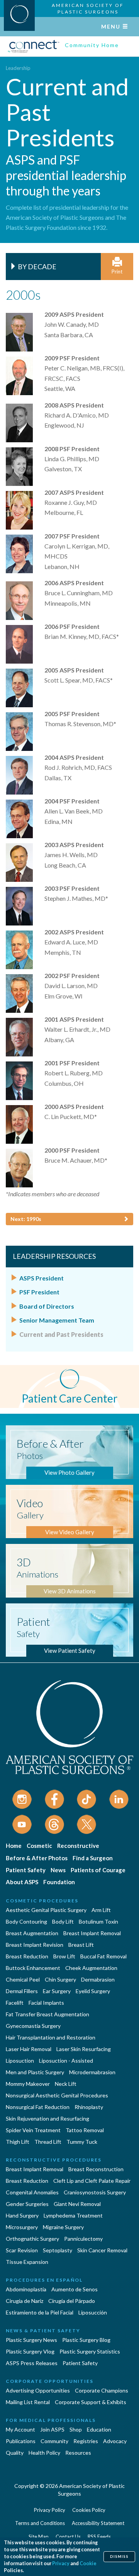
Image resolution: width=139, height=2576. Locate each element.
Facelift (15, 2003)
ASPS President (42, 1278)
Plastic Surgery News (31, 2340)
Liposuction (20, 2061)
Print (117, 272)
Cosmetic (39, 1846)
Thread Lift (48, 2142)
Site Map (39, 2537)
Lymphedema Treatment (73, 2215)
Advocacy (115, 2441)
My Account (20, 2429)
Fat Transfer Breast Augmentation (47, 2014)
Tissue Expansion (27, 2262)
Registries (86, 2441)
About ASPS (22, 1882)
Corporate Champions (102, 2390)
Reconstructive (78, 1846)
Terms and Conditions (40, 2523)
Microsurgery (22, 2227)
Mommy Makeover (28, 2084)
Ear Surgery (57, 1991)
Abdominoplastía (26, 2289)
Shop (76, 2429)
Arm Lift (101, 1910)
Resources (78, 2453)
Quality (15, 2453)
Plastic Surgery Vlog (30, 2351)
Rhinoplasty (89, 2107)
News (58, 1870)
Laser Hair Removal (29, 2049)
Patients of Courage (98, 1870)
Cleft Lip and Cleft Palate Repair (92, 2181)
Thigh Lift (18, 2142)
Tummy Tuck (82, 2142)
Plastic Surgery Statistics (90, 2351)
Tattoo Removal (85, 2130)
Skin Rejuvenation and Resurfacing (47, 2118)
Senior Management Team (57, 1320)
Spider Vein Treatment (33, 2130)
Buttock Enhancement (33, 1968)
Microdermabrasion (92, 2072)
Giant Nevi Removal (77, 2204)
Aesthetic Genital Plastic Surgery (46, 1910)
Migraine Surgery (63, 2227)
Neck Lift (66, 2084)
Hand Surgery (22, 2215)
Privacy (61, 2563)
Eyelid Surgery (93, 1991)
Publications (21, 2441)
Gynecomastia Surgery (33, 2026)
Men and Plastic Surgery (35, 2072)
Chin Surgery (60, 1979)
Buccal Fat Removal (103, 1956)
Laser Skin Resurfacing (84, 2049)
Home (14, 1846)
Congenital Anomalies (32, 2192)
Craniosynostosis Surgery (95, 2192)
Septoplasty (58, 2250)
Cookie (88, 2563)
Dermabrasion (98, 1979)
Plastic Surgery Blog (86, 2340)
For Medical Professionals (51, 2420)
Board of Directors (47, 1306)
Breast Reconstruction (96, 2169)
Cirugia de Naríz (25, 2301)
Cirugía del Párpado (72, 2301)
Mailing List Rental (28, 2402)
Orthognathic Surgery (32, 2239)
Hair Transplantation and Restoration (51, 2037)
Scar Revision (22, 2250)
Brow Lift (64, 1956)
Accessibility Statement (98, 2523)
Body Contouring (26, 1921)
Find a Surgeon (93, 1858)
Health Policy (44, 2453)
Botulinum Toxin (98, 1921)
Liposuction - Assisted (66, 2061)
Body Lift (63, 1921)
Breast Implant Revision (35, 1945)
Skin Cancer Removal (102, 2250)
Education (99, 2429)
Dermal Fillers (22, 1991)
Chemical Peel (23, 1979)
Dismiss (119, 2556)
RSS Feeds (99, 2537)
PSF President (39, 1292)
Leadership (18, 68)
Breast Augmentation (32, 1933)
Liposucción (93, 2312)
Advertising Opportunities (38, 2390)
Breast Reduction (27, 1956)
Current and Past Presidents (61, 1334)
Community (54, 2441)
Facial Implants (46, 2003)
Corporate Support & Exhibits (91, 2402)
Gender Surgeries (27, 2204)
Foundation (59, 1882)
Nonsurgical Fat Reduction (38, 2107)
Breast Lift (81, 1945)
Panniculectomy (83, 2239)
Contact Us (68, 2537)
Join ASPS (52, 2429)
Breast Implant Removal (92, 1933)
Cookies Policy (89, 2510)
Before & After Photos (37, 1858)
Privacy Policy (50, 2510)
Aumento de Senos (75, 2289)
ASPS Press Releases (32, 2363)
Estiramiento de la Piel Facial (40, 2312)
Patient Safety (26, 1870)
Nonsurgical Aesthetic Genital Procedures (57, 2095)
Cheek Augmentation (91, 1968)
